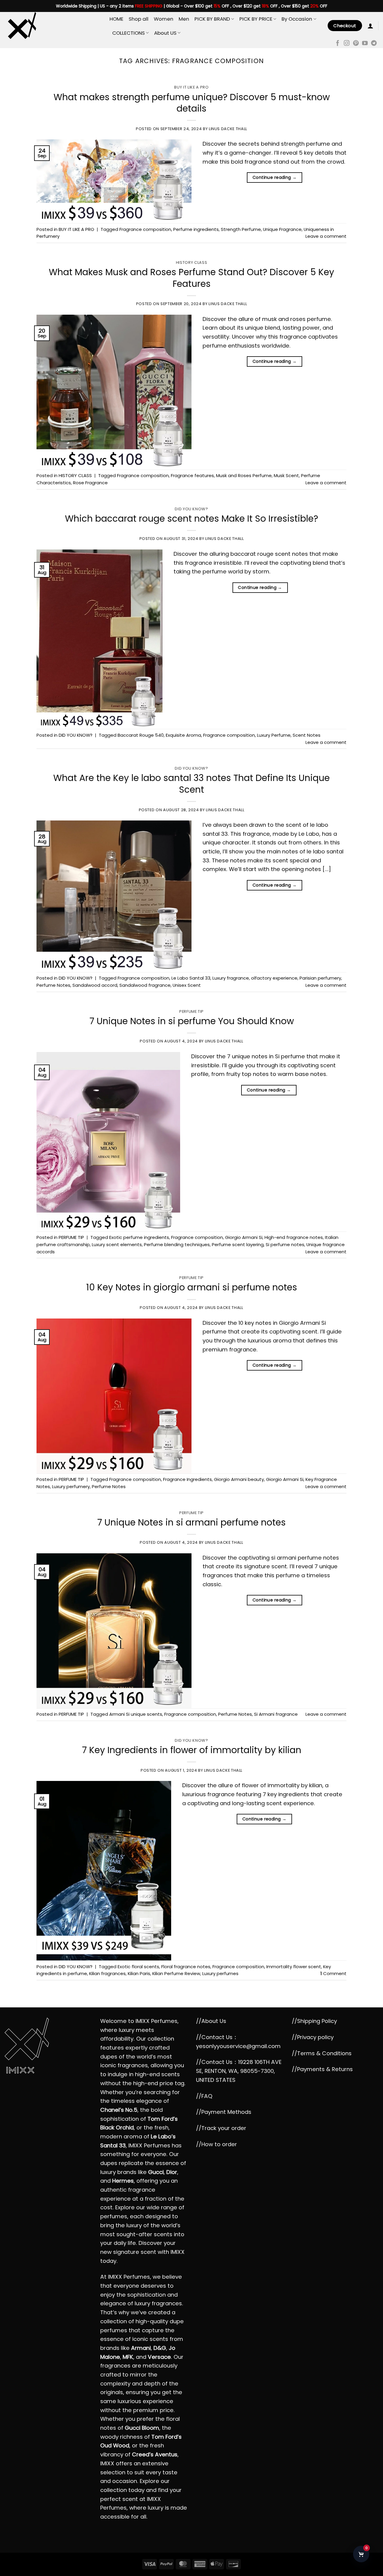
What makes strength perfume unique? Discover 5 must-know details (192, 103)
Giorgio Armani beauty (239, 1479)
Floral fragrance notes (186, 1967)
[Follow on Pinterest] (356, 44)
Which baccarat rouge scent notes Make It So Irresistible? (191, 519)
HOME (116, 19)
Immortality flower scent (294, 1967)
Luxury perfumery (71, 1486)
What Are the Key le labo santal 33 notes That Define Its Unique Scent (191, 784)
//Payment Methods (224, 2112)
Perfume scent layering (238, 1244)
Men (184, 19)
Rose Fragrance (90, 483)
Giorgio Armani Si (244, 1237)
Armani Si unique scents (136, 1714)
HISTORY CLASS (191, 262)
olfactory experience (274, 978)
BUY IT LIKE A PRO (191, 87)
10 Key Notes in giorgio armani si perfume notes (192, 1287)
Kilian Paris (139, 1973)
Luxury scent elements (117, 1244)
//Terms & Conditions (322, 2053)
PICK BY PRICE (256, 19)
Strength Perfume (241, 229)
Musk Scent (286, 475)
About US (165, 33)
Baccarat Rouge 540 (141, 735)
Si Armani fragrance (276, 1714)
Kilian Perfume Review (176, 1973)
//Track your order (221, 2128)
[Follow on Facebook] (338, 44)
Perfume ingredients (196, 229)
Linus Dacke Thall (228, 129)
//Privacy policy (313, 2037)
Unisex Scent (187, 985)
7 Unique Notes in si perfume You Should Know (192, 1021)
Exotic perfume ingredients (139, 1237)
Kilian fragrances (107, 1973)
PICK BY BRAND (212, 19)
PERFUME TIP (191, 1011)
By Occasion (297, 19)
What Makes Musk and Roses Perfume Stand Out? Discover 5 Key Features (191, 278)
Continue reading (275, 177)
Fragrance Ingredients (187, 1479)
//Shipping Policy (314, 2021)
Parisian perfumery (320, 978)
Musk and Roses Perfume (244, 475)
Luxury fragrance (231, 978)
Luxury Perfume (274, 735)
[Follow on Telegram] (374, 44)
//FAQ (204, 2096)
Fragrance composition (145, 229)
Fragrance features (192, 475)
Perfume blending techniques (177, 1244)
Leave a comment (326, 236)
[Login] (370, 26)
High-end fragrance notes (294, 1237)
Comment (333, 1973)
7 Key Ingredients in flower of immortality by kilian (192, 1750)
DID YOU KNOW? (191, 509)
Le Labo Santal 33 (191, 978)
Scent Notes (307, 735)
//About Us (211, 2021)
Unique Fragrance (282, 229)
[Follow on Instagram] (347, 44)
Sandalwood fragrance (145, 985)
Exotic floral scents (138, 1967)
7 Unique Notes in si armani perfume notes (191, 1522)
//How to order (216, 2144)
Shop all (139, 19)
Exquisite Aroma (183, 735)
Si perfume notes (285, 1244)
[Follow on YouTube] (365, 44)
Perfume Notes (53, 985)
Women (164, 19)
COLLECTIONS (129, 33)
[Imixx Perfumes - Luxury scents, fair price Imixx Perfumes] (53, 26)
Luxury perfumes (220, 1973)
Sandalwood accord (95, 985)
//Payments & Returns (322, 2069)
